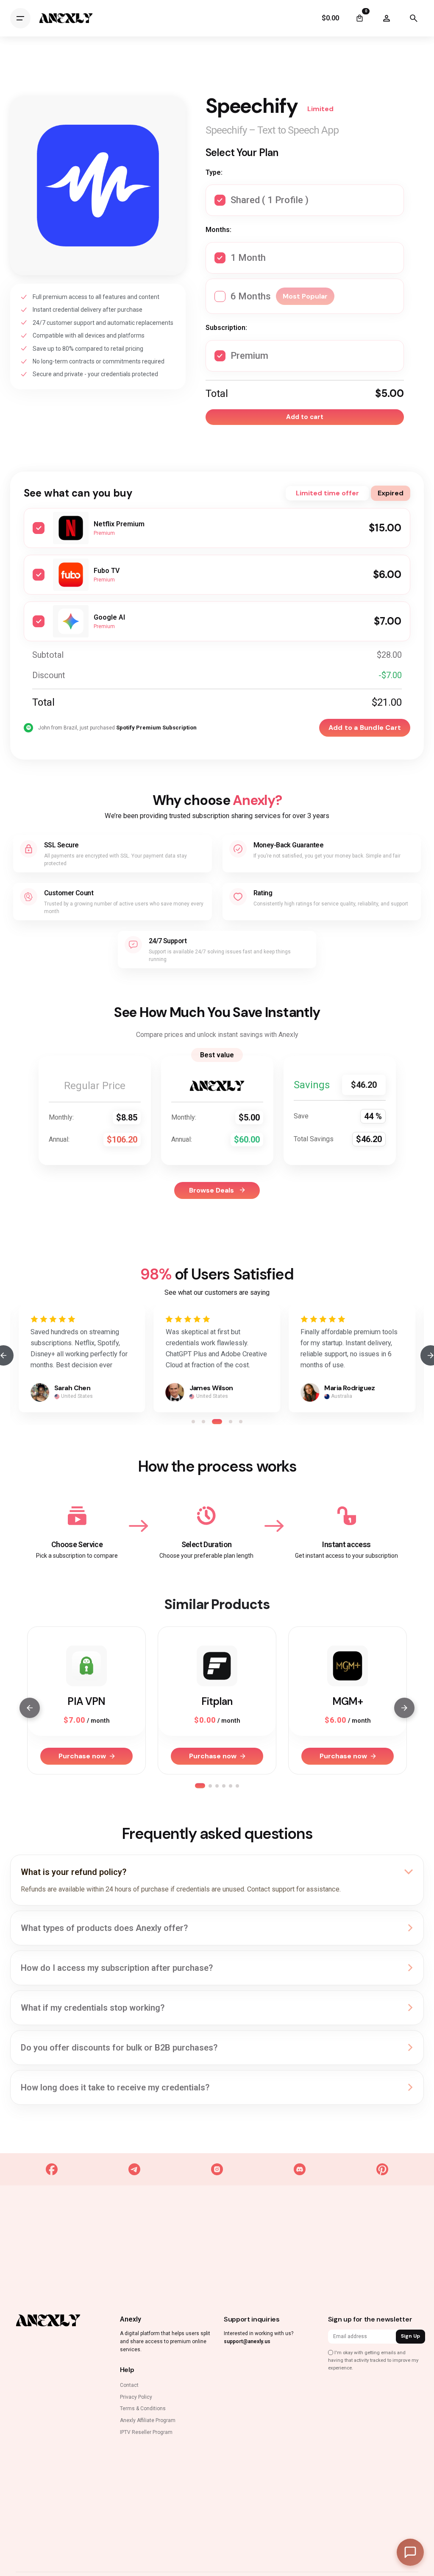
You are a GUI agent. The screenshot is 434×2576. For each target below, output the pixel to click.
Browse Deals (212, 1190)
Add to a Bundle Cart (365, 728)
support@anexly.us (247, 2341)
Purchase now (82, 1756)
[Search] (414, 18)
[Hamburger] (20, 18)
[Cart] (359, 18)
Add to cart (305, 417)
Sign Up (410, 2336)
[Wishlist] (387, 18)
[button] (193, 1422)
